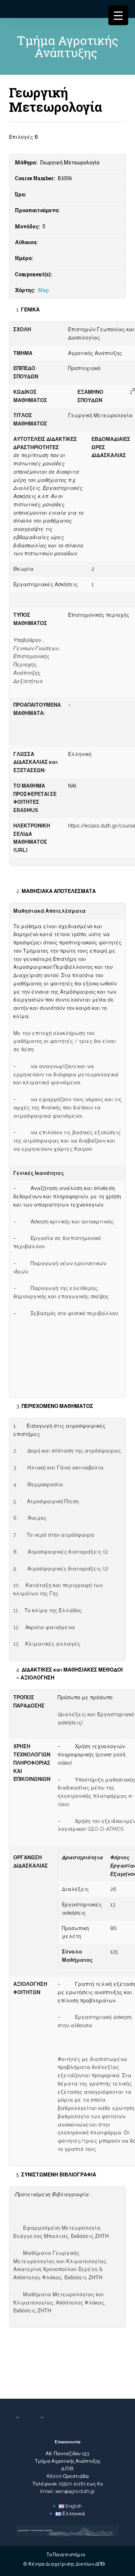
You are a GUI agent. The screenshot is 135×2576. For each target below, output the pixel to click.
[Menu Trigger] (118, 15)
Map (43, 290)
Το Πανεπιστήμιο (66, 2555)
